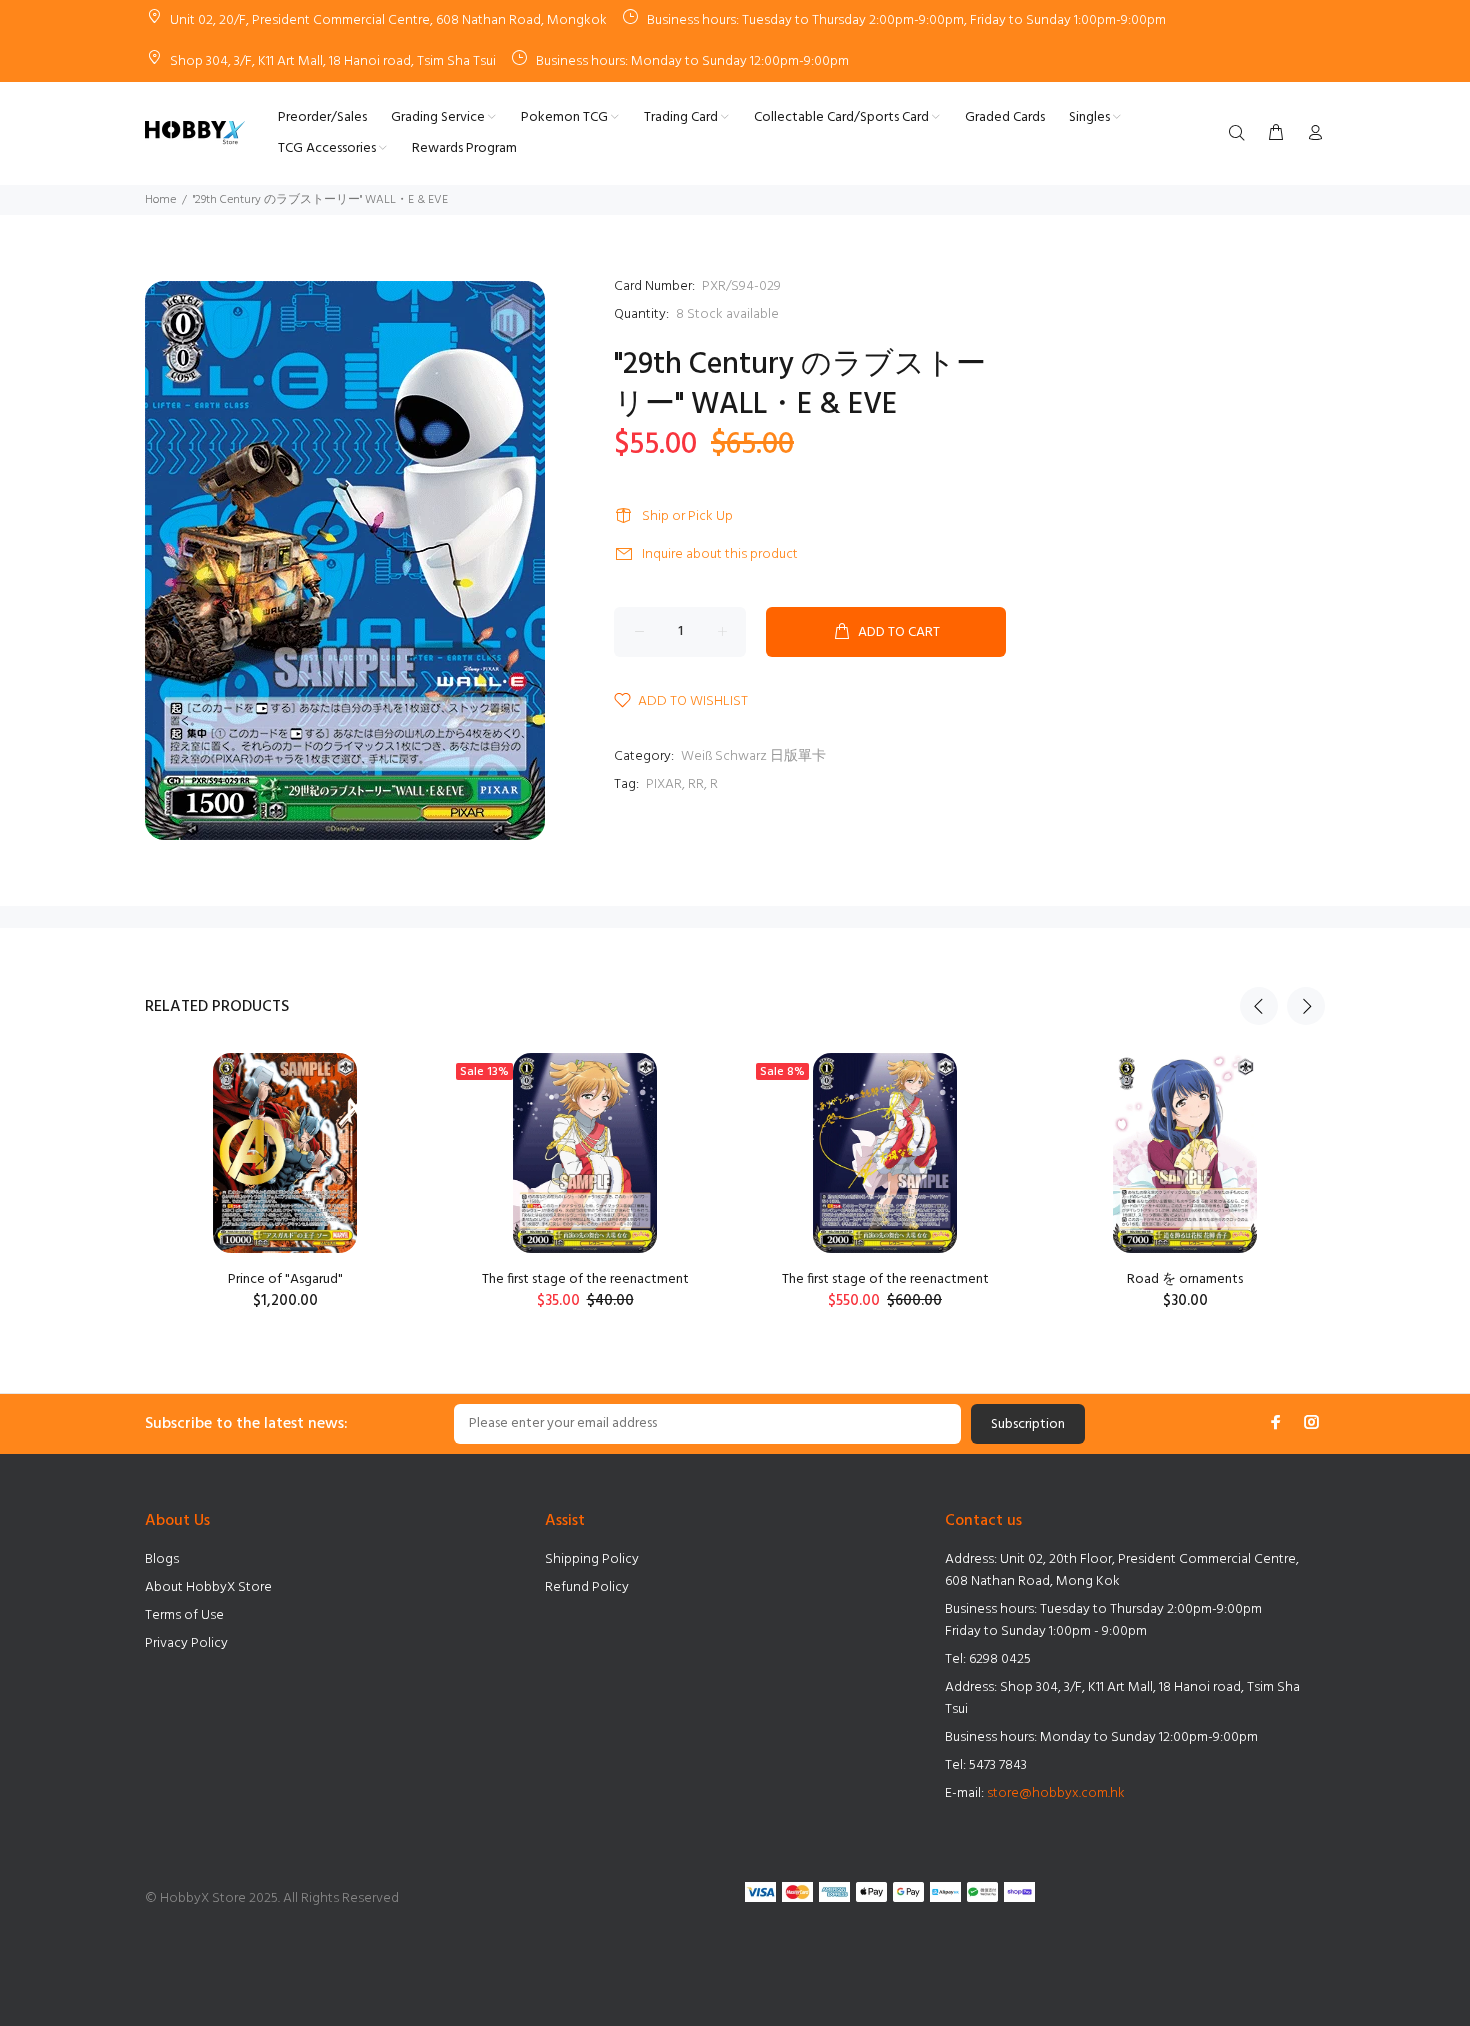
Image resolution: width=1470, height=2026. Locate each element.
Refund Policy (587, 1587)
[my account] (1311, 134)
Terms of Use (184, 1615)
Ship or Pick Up (687, 516)
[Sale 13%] (584, 1153)
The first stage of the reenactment (585, 1279)
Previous (1259, 1006)
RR (696, 784)
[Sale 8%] (884, 1153)
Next (1306, 1006)
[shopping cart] (1276, 134)
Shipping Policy (592, 1559)
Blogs (162, 1559)
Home (160, 200)
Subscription (1028, 1424)
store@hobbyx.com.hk (1056, 1793)
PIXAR (664, 784)
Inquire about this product (720, 554)
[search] (1241, 134)
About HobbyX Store (208, 1587)
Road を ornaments (1185, 1279)
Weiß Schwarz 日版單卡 (753, 756)
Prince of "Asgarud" (285, 1279)
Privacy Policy (186, 1643)
